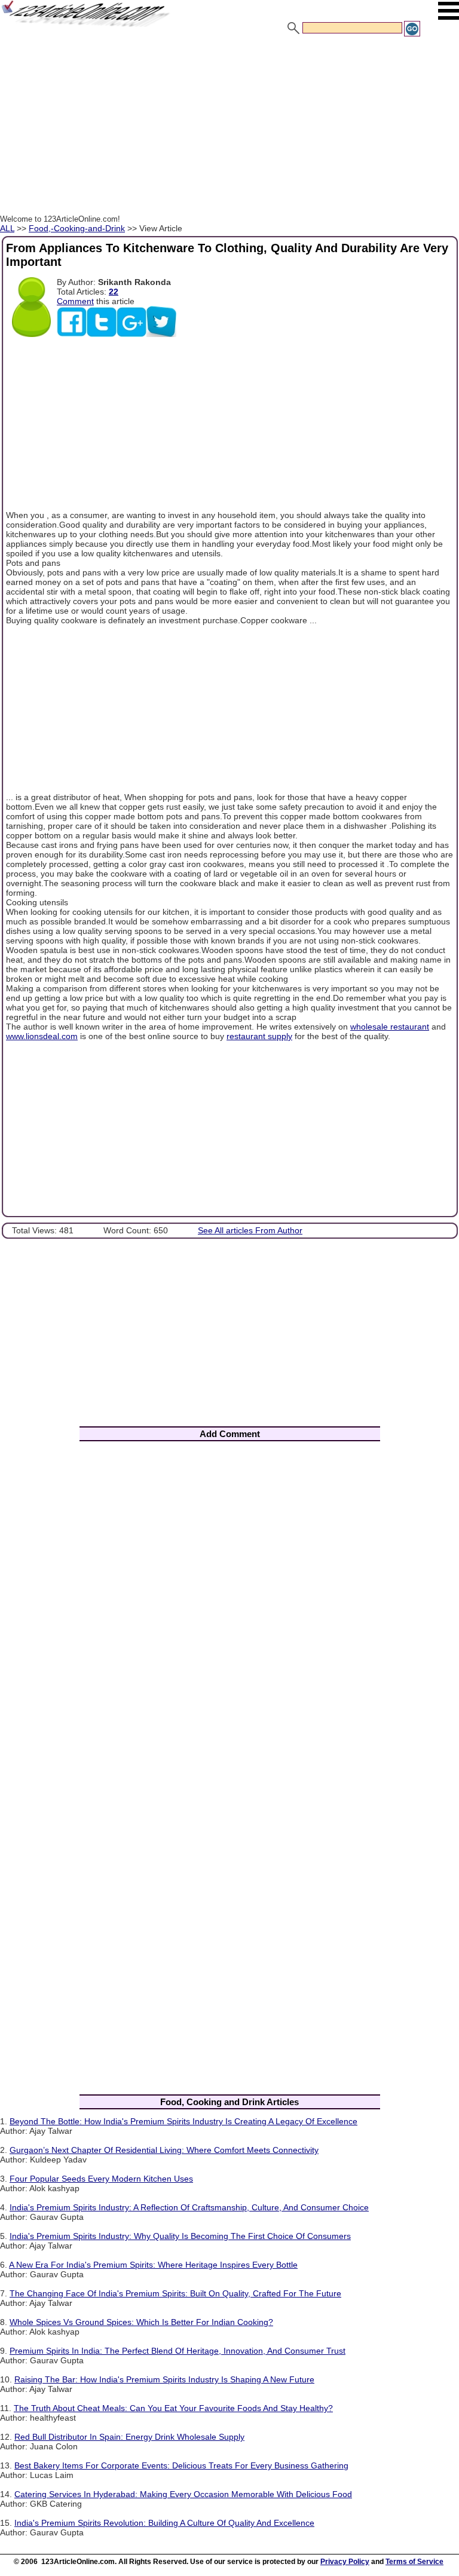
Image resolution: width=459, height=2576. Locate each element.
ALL (7, 228)
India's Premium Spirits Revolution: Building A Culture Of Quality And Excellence (164, 2523)
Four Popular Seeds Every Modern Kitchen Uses (101, 2179)
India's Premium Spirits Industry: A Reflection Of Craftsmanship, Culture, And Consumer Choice (189, 2207)
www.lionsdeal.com (42, 1036)
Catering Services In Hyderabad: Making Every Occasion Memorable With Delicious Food (183, 2494)
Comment (75, 301)
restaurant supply (259, 1036)
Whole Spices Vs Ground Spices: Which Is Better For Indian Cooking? (141, 2322)
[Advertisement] (229, 127)
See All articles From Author (250, 1230)
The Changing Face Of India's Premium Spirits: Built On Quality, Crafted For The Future (175, 2293)
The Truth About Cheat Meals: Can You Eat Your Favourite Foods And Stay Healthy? (173, 2408)
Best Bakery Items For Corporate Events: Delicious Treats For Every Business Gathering (181, 2465)
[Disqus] (229, 1608)
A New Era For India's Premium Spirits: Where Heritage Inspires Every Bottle (153, 2265)
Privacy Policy (345, 2562)
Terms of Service (414, 2562)
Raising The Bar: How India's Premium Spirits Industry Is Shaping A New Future (164, 2379)
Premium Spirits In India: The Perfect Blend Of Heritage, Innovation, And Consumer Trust (178, 2351)
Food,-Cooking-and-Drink (77, 228)
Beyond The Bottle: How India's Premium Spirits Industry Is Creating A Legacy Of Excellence (183, 2121)
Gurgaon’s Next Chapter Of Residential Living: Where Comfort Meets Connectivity (164, 2150)
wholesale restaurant (390, 1027)
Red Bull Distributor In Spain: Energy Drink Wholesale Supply (129, 2437)
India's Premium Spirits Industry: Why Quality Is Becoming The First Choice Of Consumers (180, 2236)
